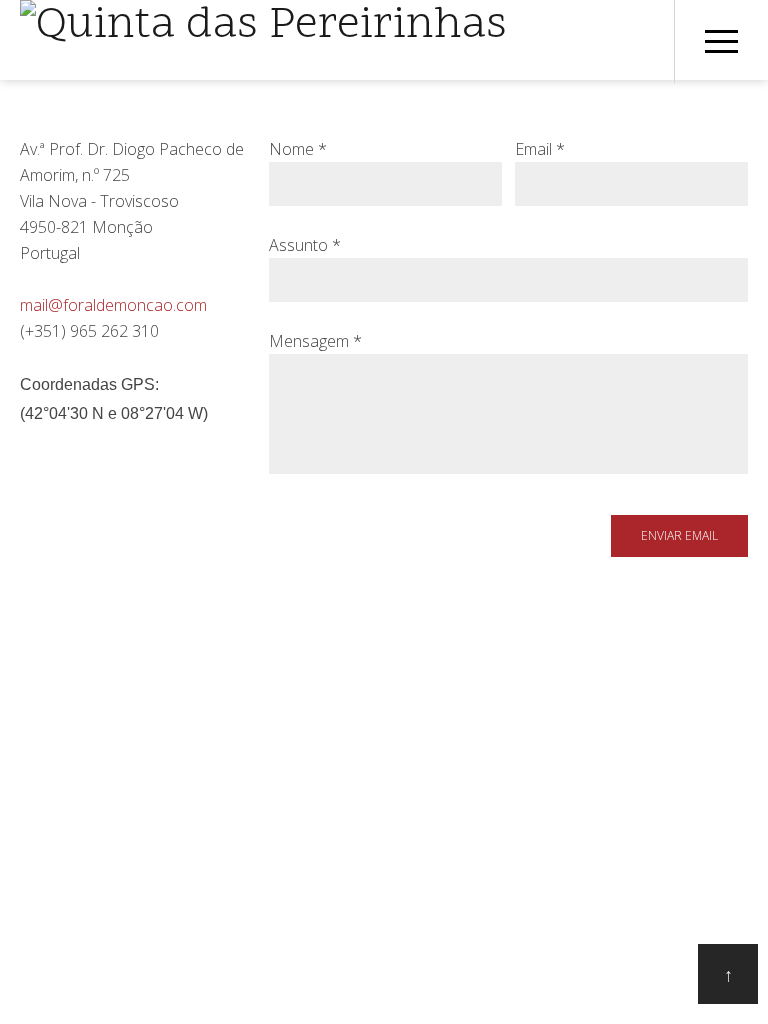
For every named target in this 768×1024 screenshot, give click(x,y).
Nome (298, 149)
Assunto (305, 245)
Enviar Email (679, 535)
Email (540, 149)
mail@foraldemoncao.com (113, 305)
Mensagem (315, 341)
